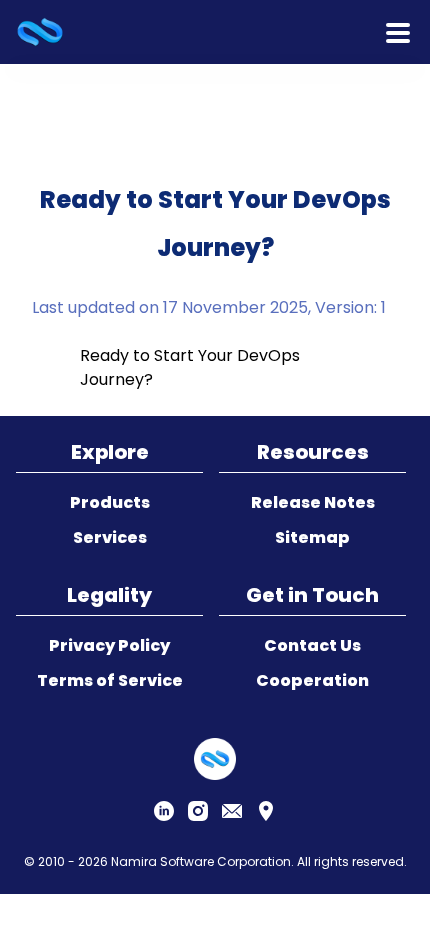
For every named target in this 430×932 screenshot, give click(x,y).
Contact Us (312, 645)
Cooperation (312, 680)
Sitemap (312, 537)
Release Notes (313, 502)
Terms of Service (110, 680)
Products (110, 502)
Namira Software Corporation (201, 861)
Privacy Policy (109, 645)
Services (110, 537)
